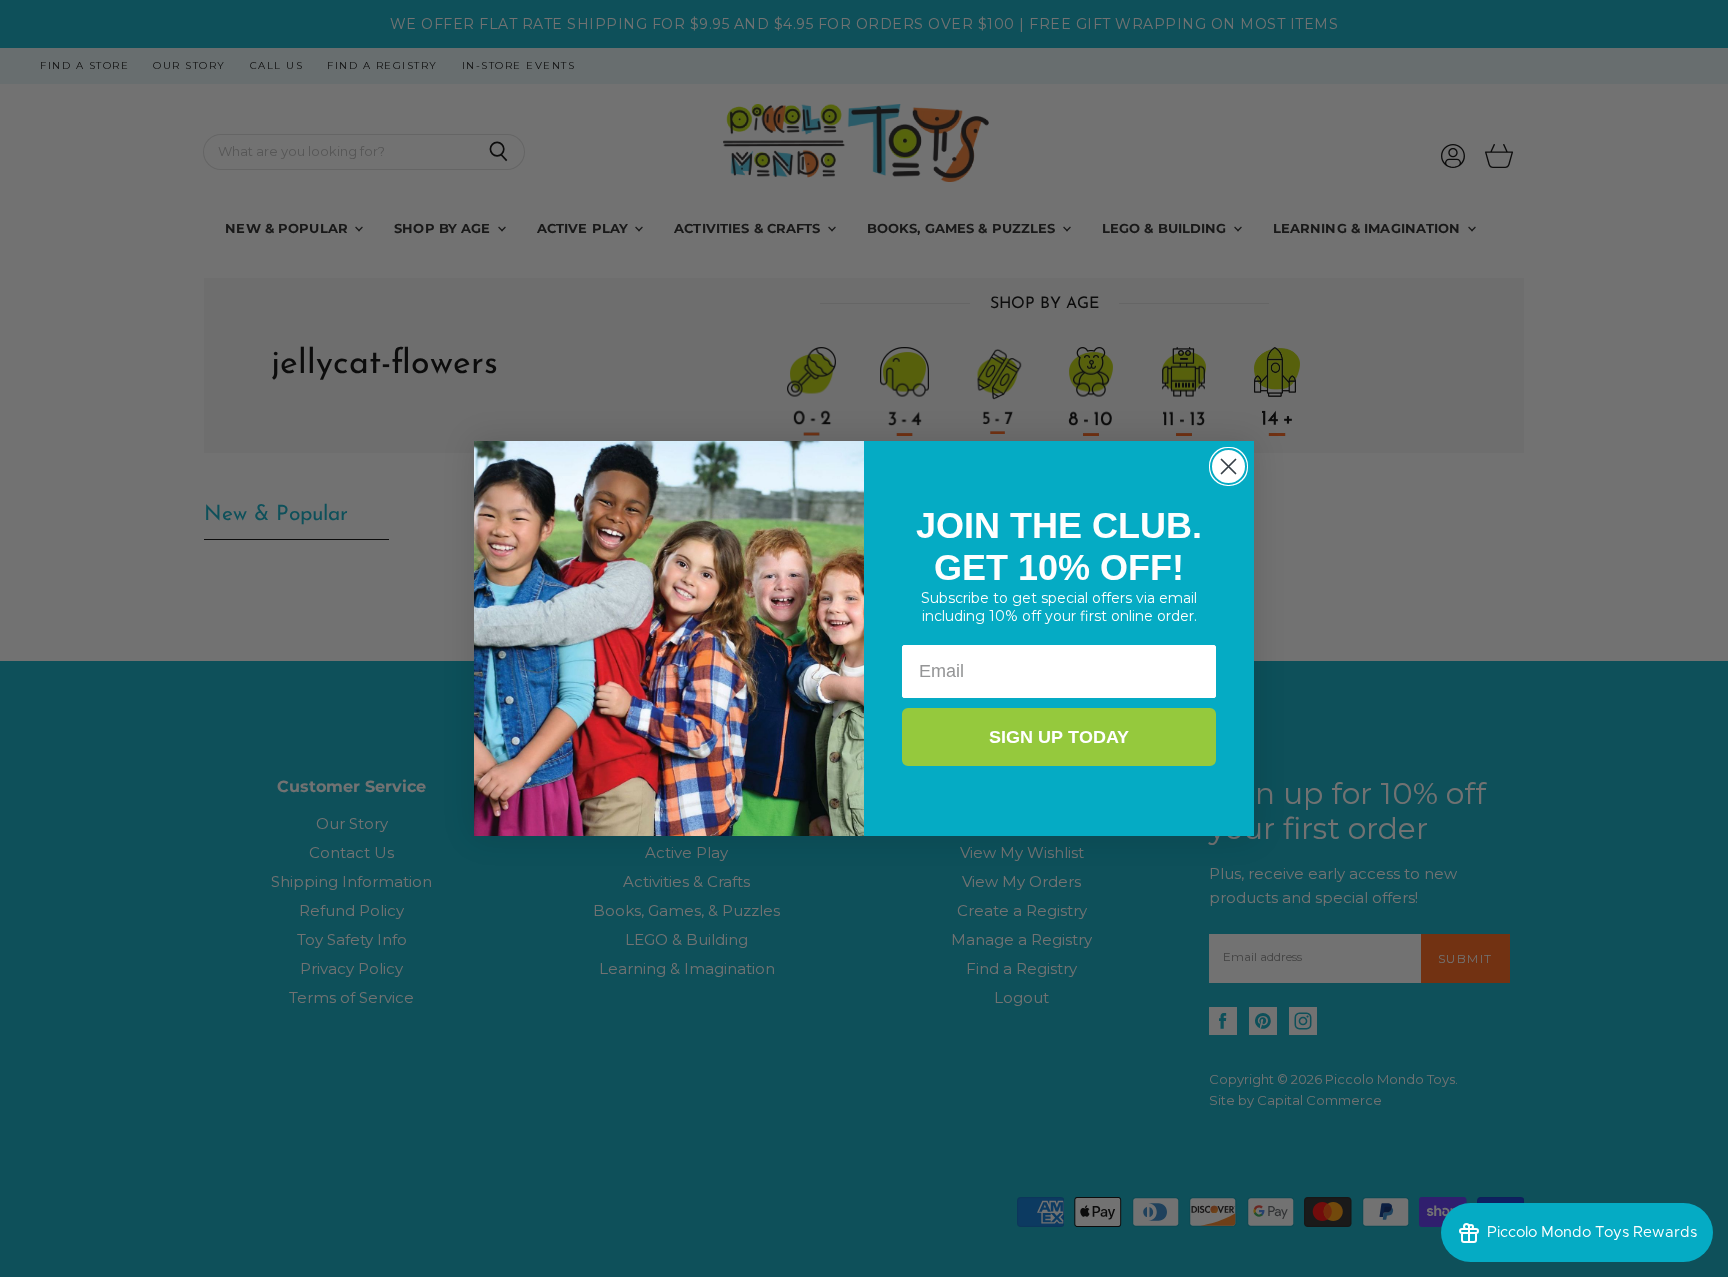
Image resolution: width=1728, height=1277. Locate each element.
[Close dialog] (1228, 466)
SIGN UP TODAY (1059, 737)
